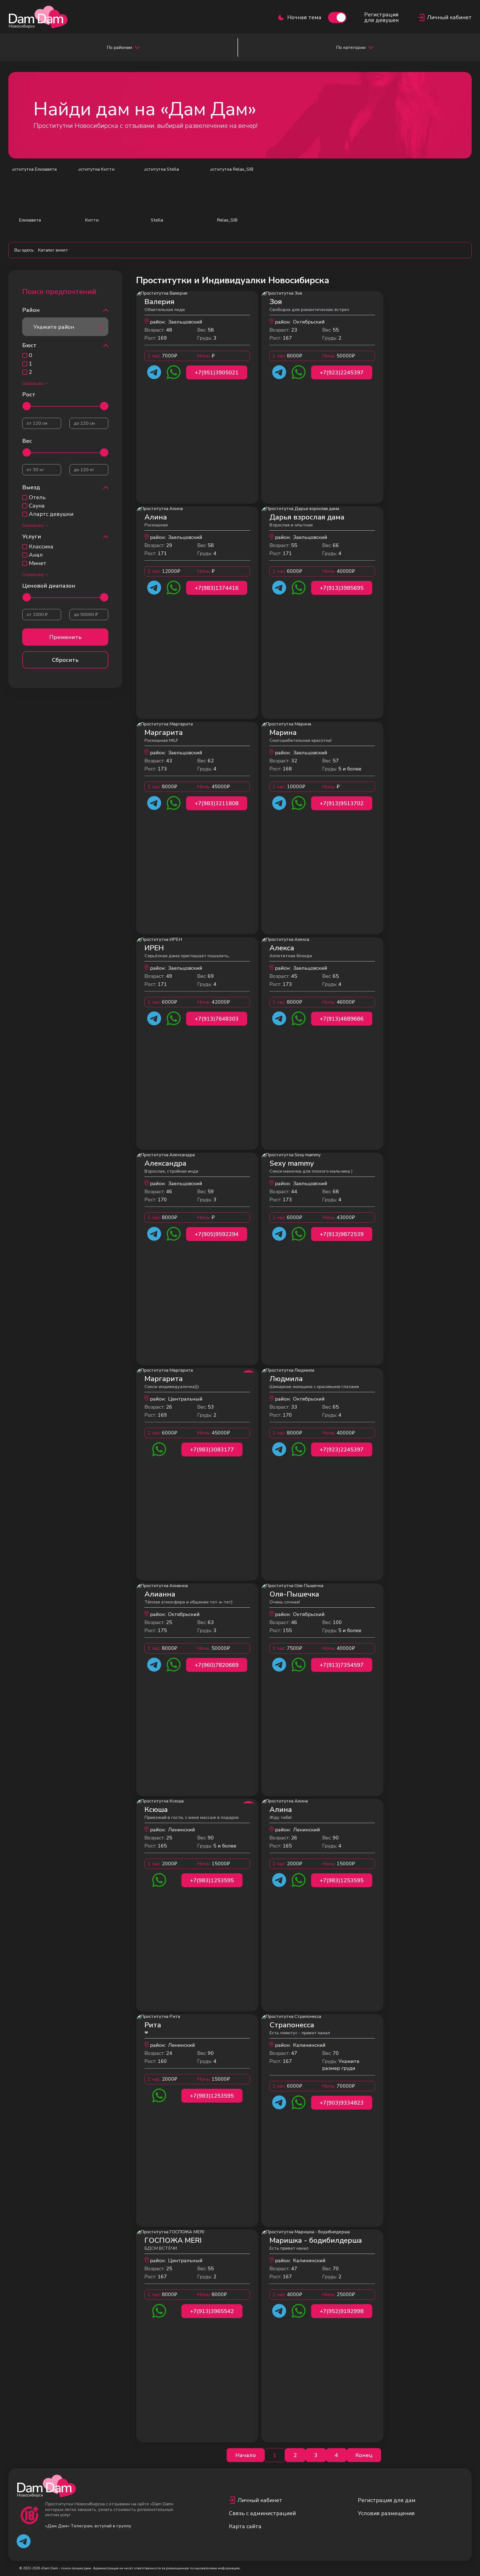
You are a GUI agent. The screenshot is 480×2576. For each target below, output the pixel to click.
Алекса (282, 948)
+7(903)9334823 (342, 2103)
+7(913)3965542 (212, 2311)
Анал (36, 555)
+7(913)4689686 (342, 1019)
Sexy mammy (292, 1163)
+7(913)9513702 (342, 803)
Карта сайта (245, 2526)
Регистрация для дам (387, 2500)
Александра (165, 1163)
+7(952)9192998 (342, 2311)
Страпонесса (292, 2025)
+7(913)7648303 (217, 1019)
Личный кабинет (260, 2500)
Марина (283, 733)
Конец (364, 2455)
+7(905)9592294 (217, 1234)
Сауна (37, 506)
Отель (37, 498)
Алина (156, 517)
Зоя (276, 302)
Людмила (286, 1379)
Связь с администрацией (262, 2513)
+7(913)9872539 (342, 1234)
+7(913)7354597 (342, 1665)
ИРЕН (154, 948)
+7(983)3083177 (212, 1450)
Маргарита (164, 733)
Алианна (160, 1594)
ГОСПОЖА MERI (173, 2240)
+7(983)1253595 (212, 1880)
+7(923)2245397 (342, 373)
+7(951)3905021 (217, 373)
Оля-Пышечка (294, 1594)
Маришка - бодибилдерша (316, 2240)
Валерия (159, 302)
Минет (38, 563)
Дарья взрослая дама (307, 517)
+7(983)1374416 (217, 588)
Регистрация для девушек (382, 18)
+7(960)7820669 (217, 1665)
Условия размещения (386, 2513)
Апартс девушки (51, 514)
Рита (153, 2025)
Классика (41, 547)
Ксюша (156, 1810)
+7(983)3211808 (217, 803)
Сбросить (65, 660)
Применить (65, 637)
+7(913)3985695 (342, 588)
